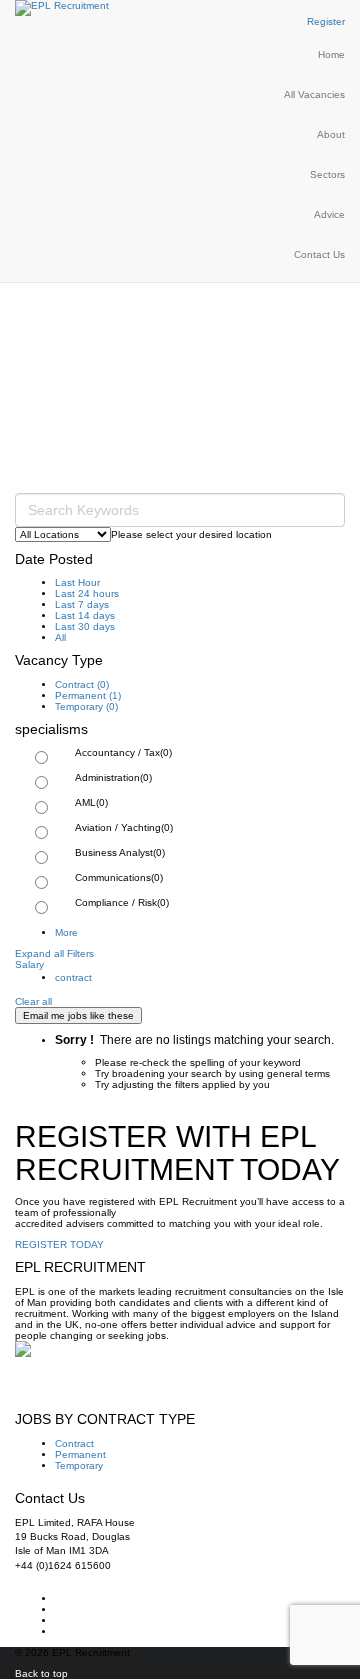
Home (331, 54)
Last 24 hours (87, 593)
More (66, 932)
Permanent (88, 695)
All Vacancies (314, 94)
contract (73, 977)
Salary (29, 964)
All (60, 637)
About (331, 134)
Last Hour (77, 582)
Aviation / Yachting (124, 827)
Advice (329, 214)
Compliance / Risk (122, 902)
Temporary (86, 706)
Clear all (33, 1001)
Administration (113, 777)
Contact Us (319, 254)
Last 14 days (85, 615)
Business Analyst (120, 852)
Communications (119, 877)
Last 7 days (82, 604)
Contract (82, 684)
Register (326, 21)
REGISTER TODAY (59, 1244)
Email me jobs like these (78, 1015)
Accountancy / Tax (123, 752)
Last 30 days (85, 626)
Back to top (41, 1673)
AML (91, 802)
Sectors (327, 174)
